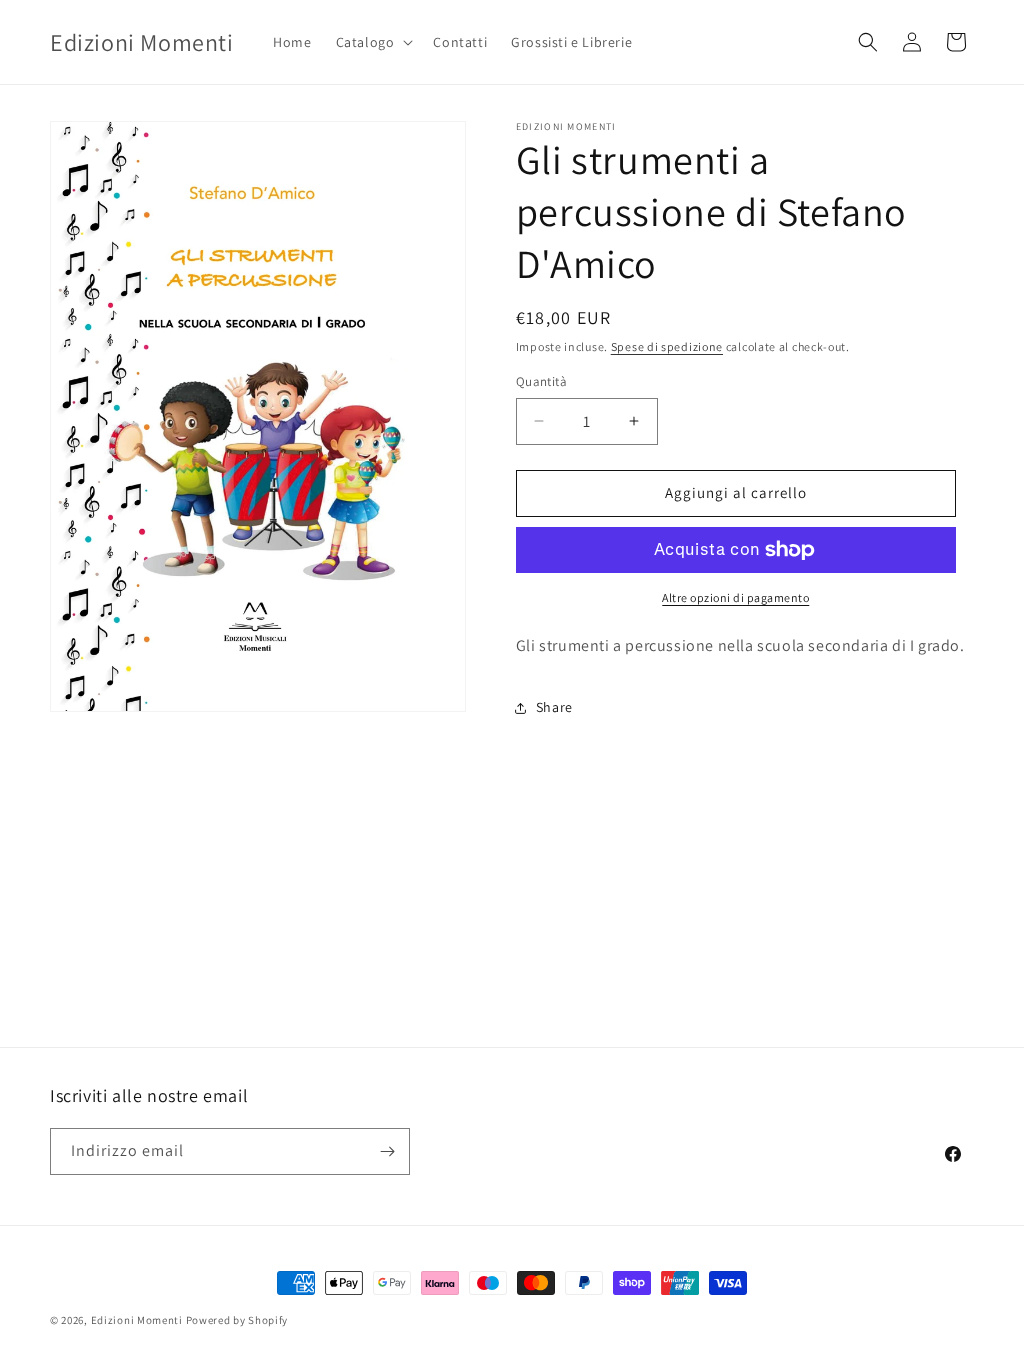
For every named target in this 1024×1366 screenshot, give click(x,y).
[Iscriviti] (387, 1151)
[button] (373, 42)
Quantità (541, 381)
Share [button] (554, 707)
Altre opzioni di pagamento (735, 597)
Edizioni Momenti (137, 1320)
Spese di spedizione (667, 346)
